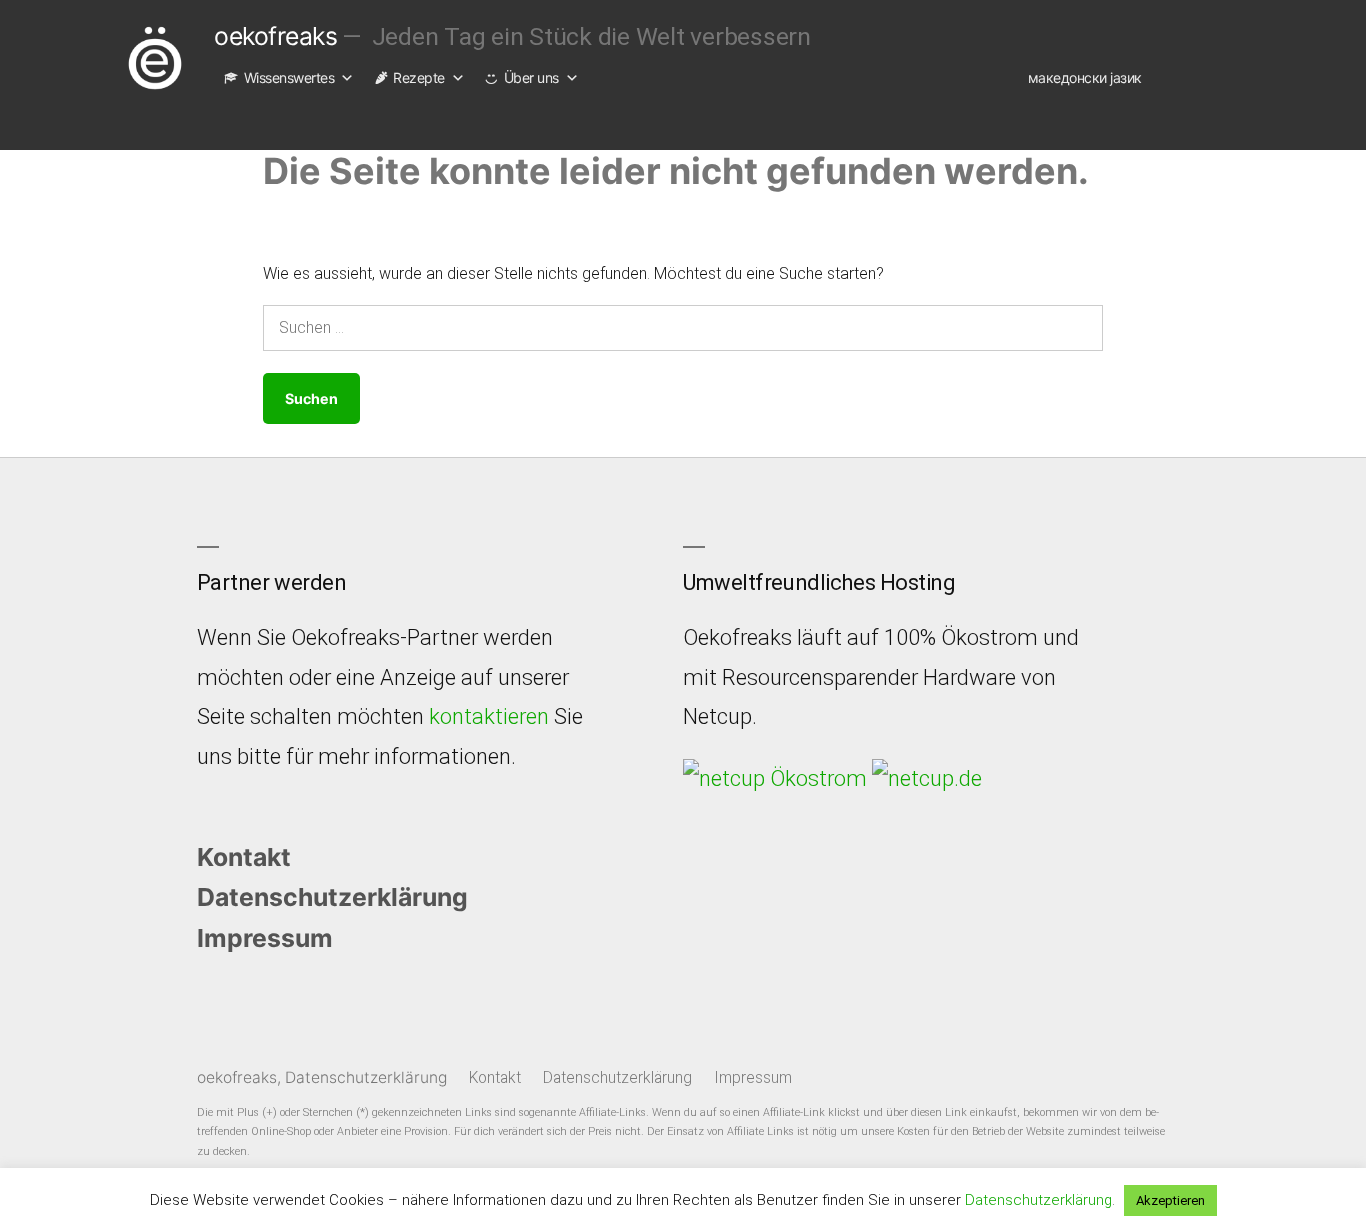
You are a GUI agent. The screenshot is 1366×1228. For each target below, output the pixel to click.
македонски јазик (1085, 77)
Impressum (265, 938)
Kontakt (244, 857)
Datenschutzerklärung (332, 897)
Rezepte (419, 77)
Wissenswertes (289, 77)
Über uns (531, 77)
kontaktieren (489, 716)
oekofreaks (275, 36)
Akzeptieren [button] (1170, 1200)
